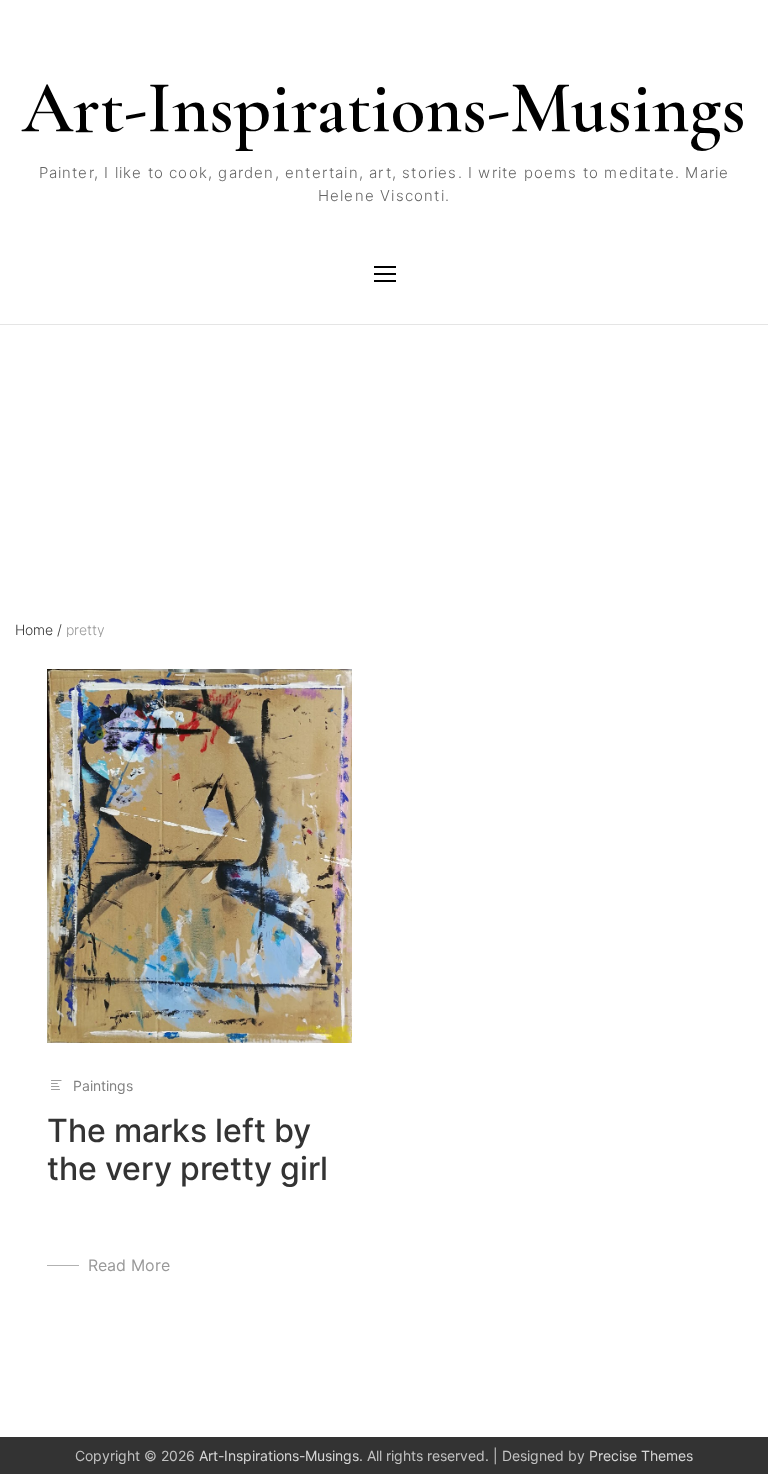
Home (38, 629)
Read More (129, 1265)
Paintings (103, 1085)
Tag (27, 413)
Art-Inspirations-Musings (384, 108)
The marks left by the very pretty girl (187, 1149)
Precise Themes (641, 1455)
